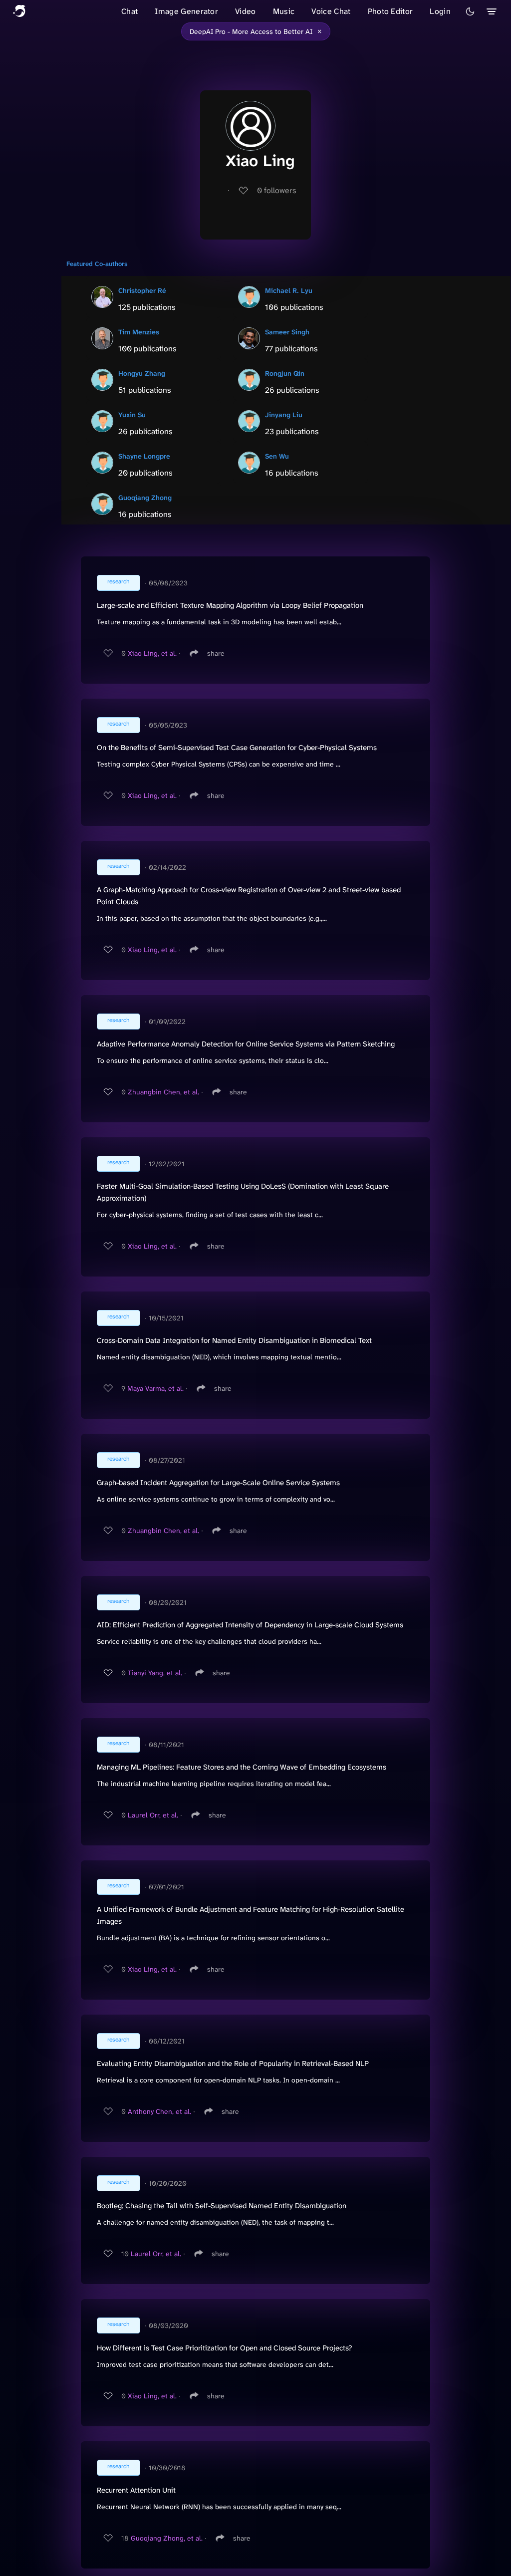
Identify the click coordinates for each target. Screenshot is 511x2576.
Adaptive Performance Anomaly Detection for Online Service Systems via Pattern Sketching (246, 1044)
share (216, 653)
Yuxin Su (132, 415)
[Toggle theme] (470, 11)
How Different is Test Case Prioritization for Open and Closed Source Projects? (224, 2348)
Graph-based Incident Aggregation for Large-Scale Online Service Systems (218, 1483)
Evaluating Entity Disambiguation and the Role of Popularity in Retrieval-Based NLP (233, 2063)
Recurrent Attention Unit (136, 2490)
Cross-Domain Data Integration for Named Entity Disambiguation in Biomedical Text (234, 1340)
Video (246, 11)
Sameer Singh (287, 332)
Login (440, 11)
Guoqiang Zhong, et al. (167, 2538)
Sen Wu (277, 456)
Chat (129, 11)
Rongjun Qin (285, 373)
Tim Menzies (139, 332)
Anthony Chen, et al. (159, 2111)
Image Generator (186, 11)
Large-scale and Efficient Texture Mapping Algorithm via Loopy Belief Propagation (230, 605)
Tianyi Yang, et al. (155, 1673)
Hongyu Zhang (142, 373)
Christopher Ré (142, 290)
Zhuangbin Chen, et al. (163, 1092)
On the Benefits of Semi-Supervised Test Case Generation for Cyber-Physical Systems (237, 748)
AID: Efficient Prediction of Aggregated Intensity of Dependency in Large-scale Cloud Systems (250, 1625)
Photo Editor (390, 11)
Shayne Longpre (144, 456)
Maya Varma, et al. (155, 1388)
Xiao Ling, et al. (152, 653)
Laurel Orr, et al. (153, 1815)
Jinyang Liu (284, 415)
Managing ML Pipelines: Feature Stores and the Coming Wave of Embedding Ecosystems (242, 1767)
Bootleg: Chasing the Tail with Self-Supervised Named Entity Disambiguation (222, 2206)
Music (284, 11)
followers (277, 190)
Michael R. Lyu (289, 290)
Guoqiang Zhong (145, 498)
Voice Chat (331, 11)
